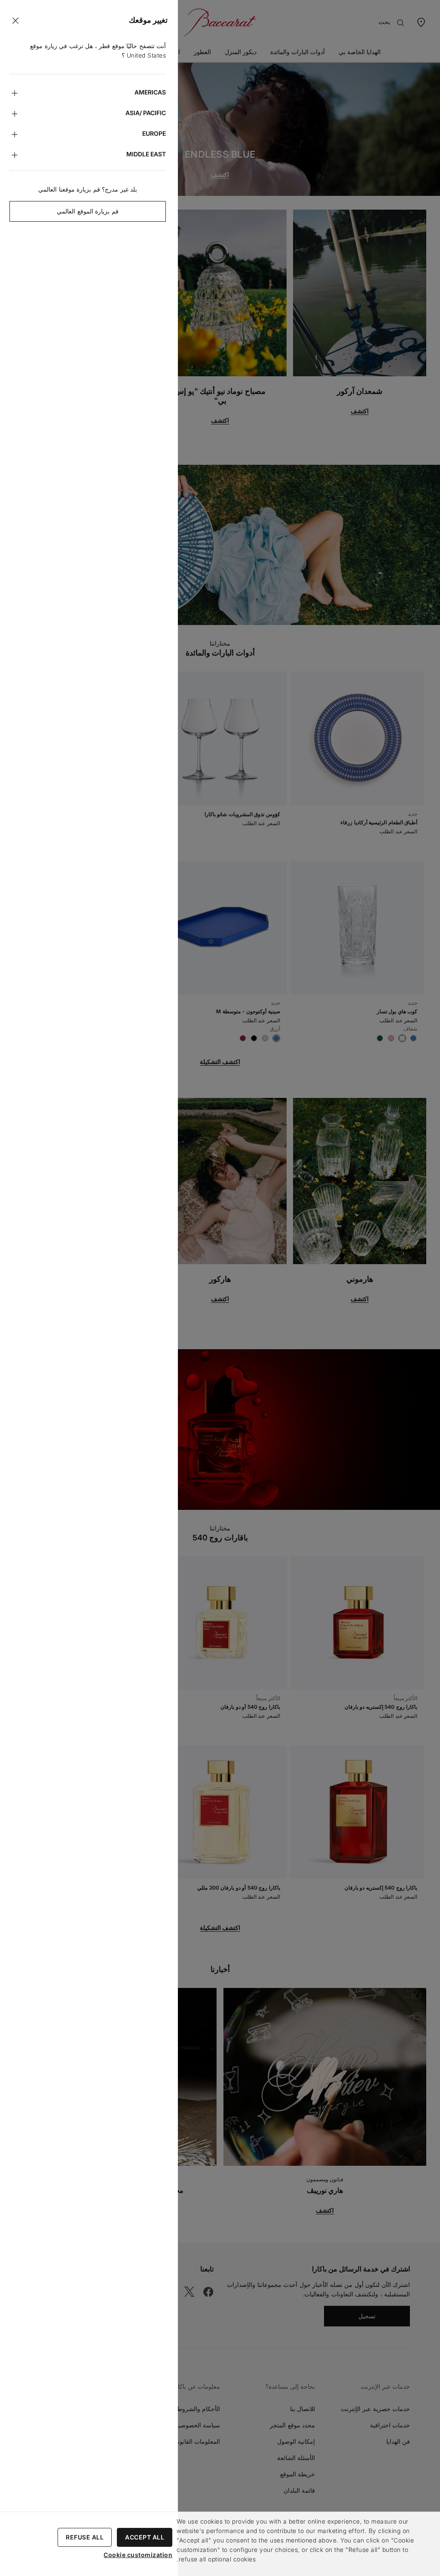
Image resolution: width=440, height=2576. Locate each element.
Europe (154, 133)
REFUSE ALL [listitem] (85, 2537)
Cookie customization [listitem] (138, 2555)
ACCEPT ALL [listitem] (145, 2537)
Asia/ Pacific (146, 113)
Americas (150, 92)
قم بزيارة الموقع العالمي (88, 211)
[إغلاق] (15, 21)
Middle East (146, 154)
